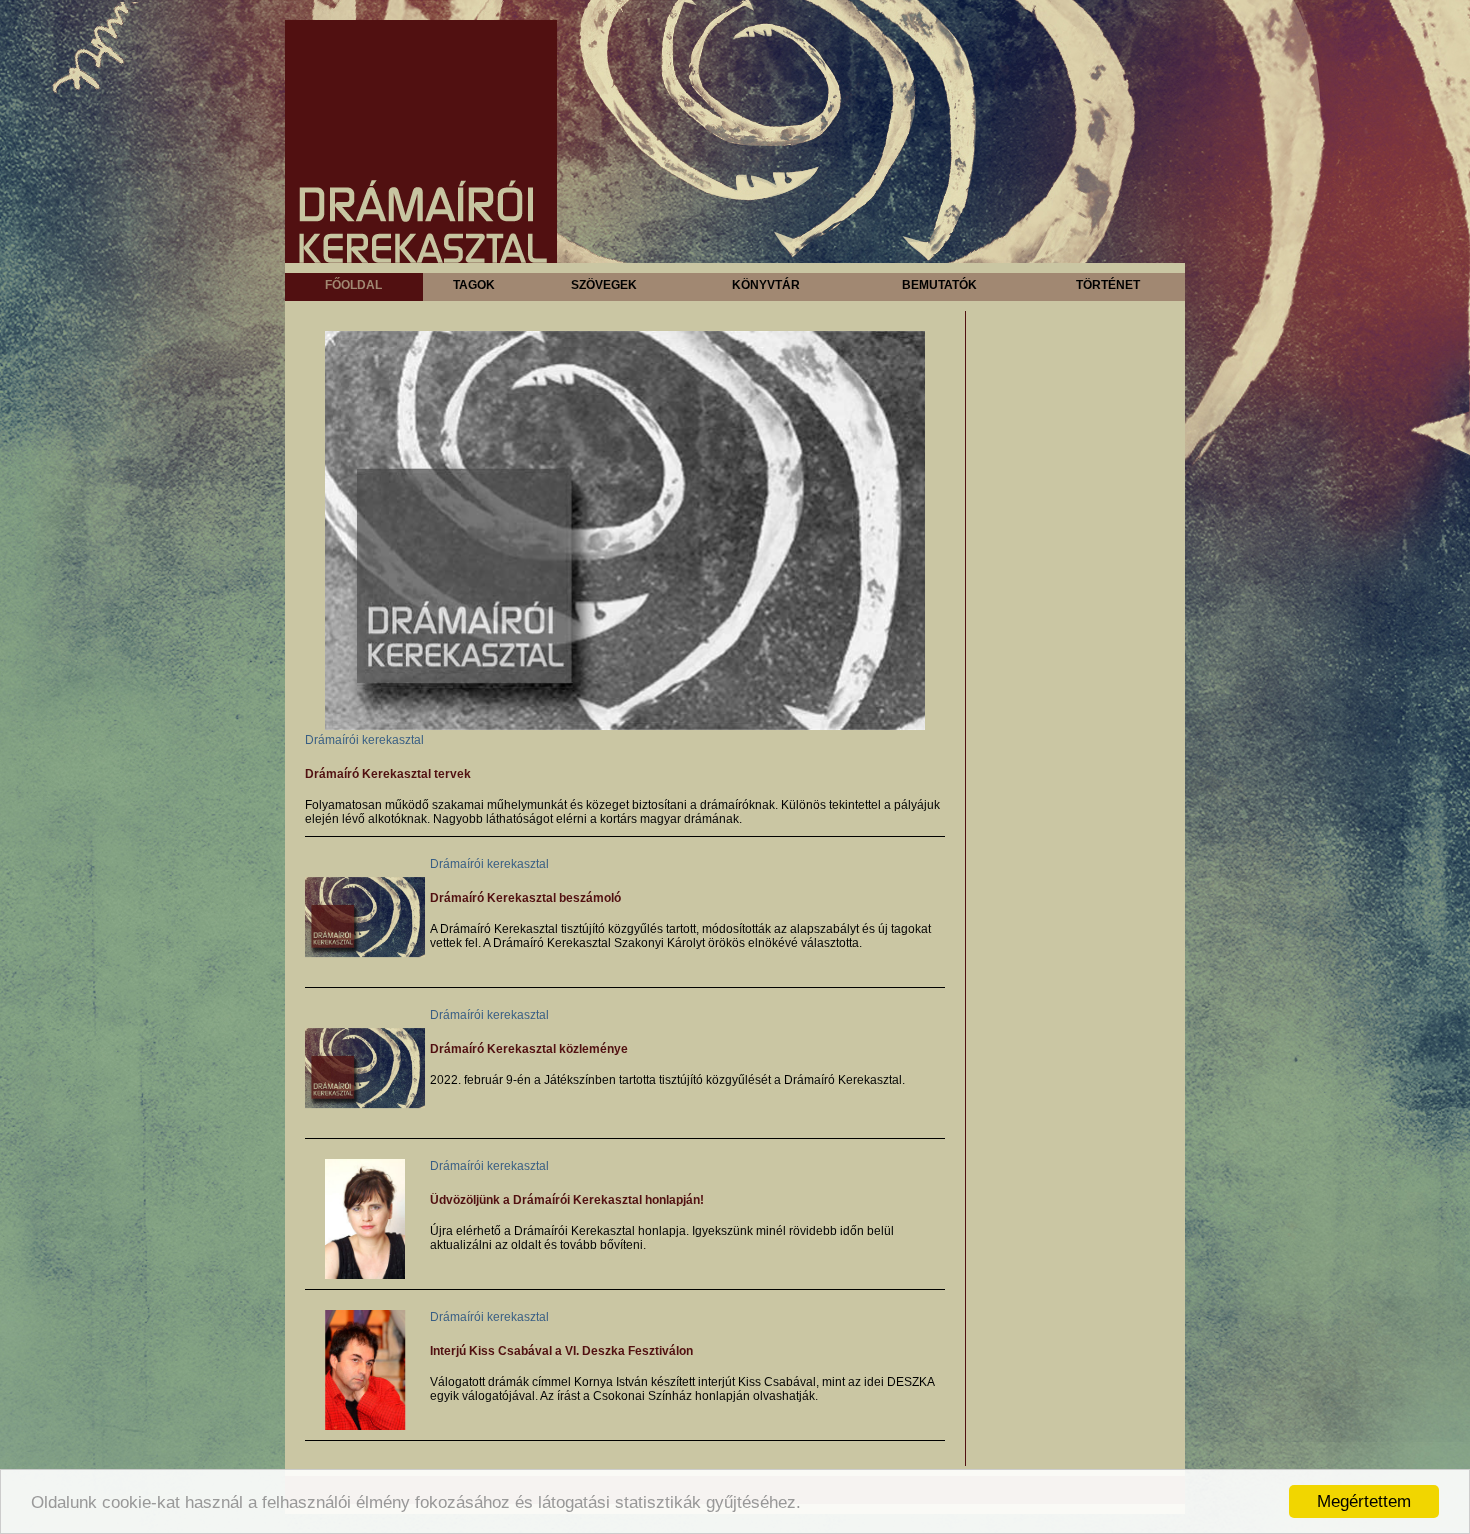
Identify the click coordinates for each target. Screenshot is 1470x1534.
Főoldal (353, 285)
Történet (1108, 285)
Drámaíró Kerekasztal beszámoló (525, 898)
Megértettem (1364, 1501)
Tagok (474, 285)
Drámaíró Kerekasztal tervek (388, 774)
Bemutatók (939, 285)
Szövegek (604, 285)
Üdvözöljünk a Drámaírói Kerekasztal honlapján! (567, 1200)
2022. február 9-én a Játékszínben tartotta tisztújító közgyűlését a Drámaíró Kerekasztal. (667, 1080)
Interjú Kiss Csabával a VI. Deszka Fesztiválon (561, 1351)
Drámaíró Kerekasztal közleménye (529, 1049)
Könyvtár (766, 285)
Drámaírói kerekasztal (364, 740)
